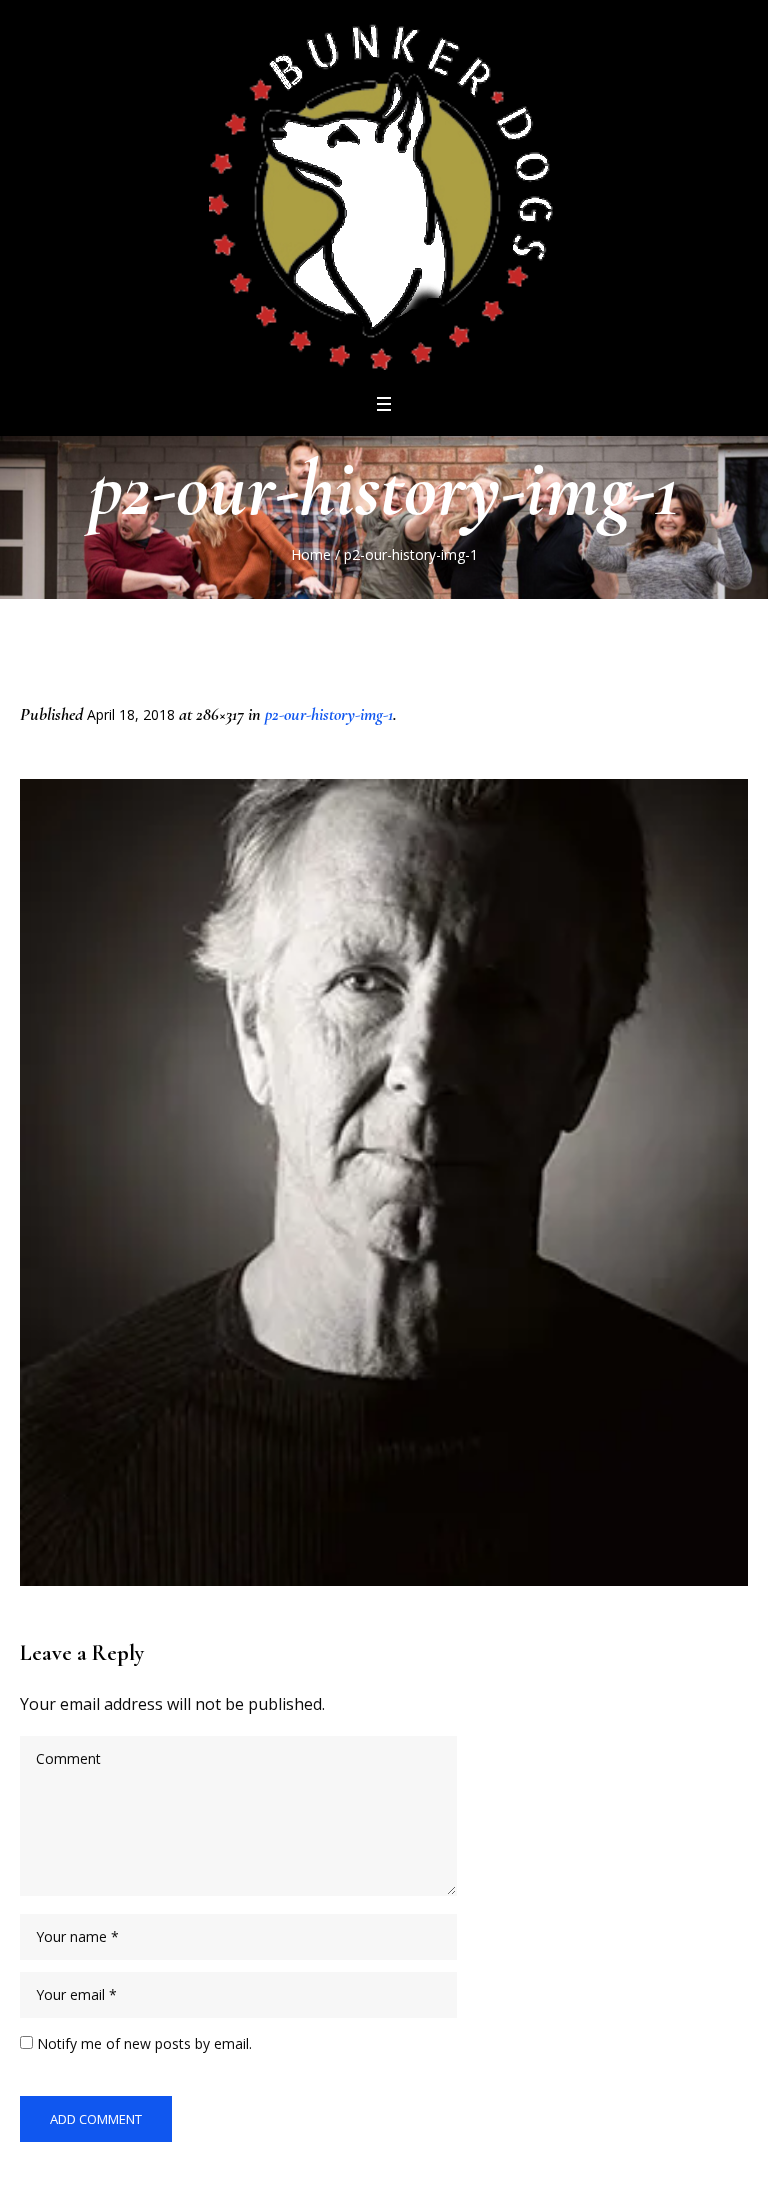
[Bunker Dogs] (384, 195)
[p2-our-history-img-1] (384, 1182)
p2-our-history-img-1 (329, 714)
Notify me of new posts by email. (144, 2043)
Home (311, 554)
